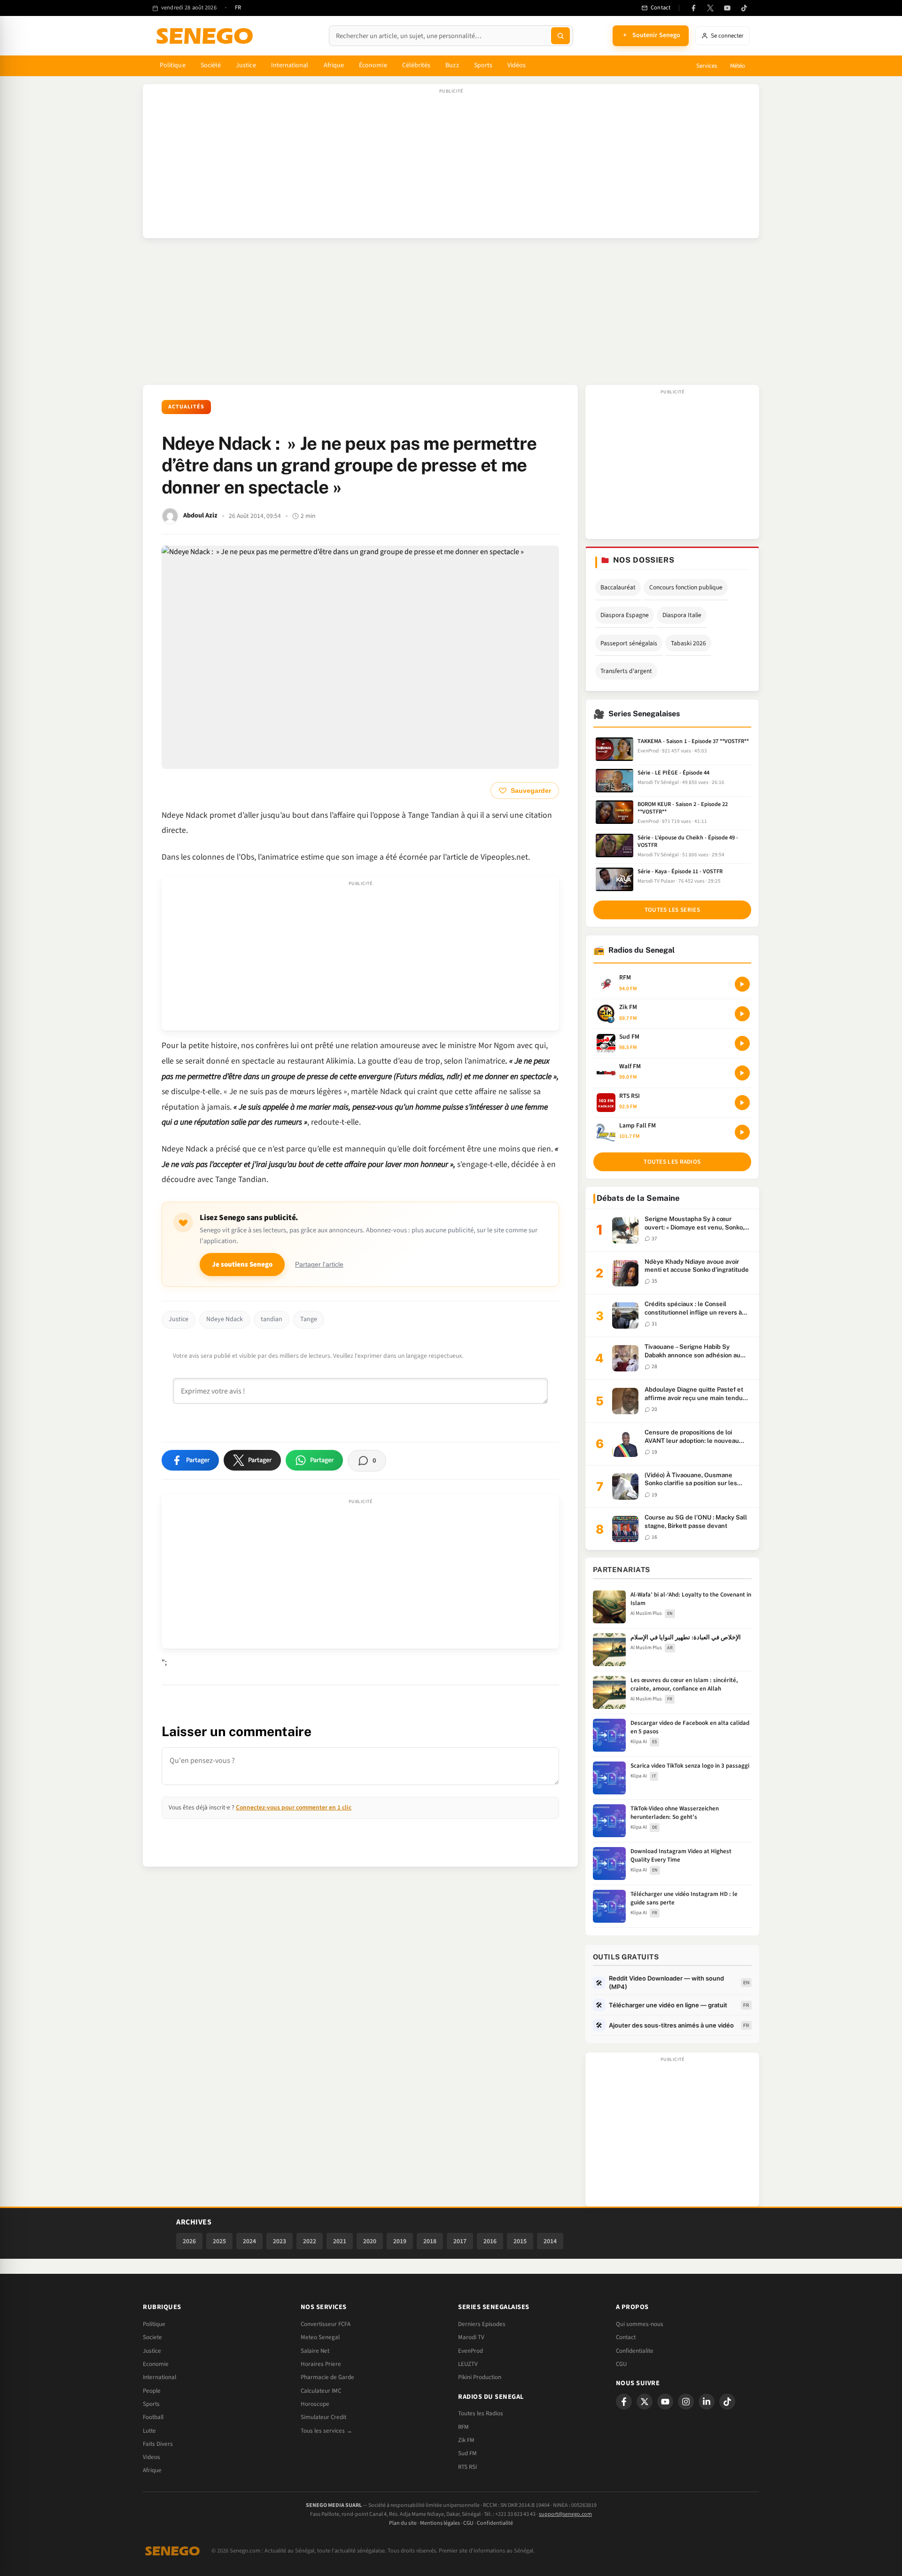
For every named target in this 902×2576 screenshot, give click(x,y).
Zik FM (466, 2440)
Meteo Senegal (320, 2337)
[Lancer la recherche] (560, 36)
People (152, 2391)
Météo (738, 66)
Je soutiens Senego (242, 1265)
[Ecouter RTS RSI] (742, 1103)
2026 (189, 2241)
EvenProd (470, 2351)
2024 (249, 2241)
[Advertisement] (451, 166)
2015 (520, 2241)
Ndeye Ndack (225, 1319)
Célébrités (416, 65)
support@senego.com (565, 2514)
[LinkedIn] (707, 2402)
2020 (370, 2241)
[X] (645, 2402)
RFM (463, 2427)
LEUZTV (468, 2364)
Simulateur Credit (323, 2417)
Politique (173, 65)
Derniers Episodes (482, 2324)
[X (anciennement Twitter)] (710, 8)
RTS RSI (467, 2467)
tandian (272, 1319)
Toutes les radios (672, 1162)
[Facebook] (693, 8)
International (290, 65)
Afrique (334, 65)
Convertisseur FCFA (326, 2324)
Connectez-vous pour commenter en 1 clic (294, 1807)
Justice (246, 65)
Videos (152, 2457)
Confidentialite (635, 2351)
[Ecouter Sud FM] (742, 1043)
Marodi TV (471, 2337)
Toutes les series (672, 910)
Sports (483, 65)
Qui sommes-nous (640, 2324)
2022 (310, 2241)
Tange (309, 1319)
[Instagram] (686, 2402)
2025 (219, 2241)
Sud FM (467, 2453)
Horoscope (315, 2404)
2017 (460, 2241)
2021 (340, 2241)
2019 (400, 2241)
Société (211, 65)
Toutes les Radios (481, 2413)
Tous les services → (327, 2431)
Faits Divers (158, 2444)
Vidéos (517, 65)
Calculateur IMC (321, 2391)
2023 (280, 2241)
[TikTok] (744, 8)
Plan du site (403, 2523)
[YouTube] (727, 8)
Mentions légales (440, 2523)
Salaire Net (315, 2351)
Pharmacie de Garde (327, 2377)
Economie (156, 2364)
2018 (430, 2241)
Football (153, 2417)
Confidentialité (495, 2523)
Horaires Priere (321, 2364)
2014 (550, 2241)
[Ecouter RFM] (742, 984)
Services (707, 66)
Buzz (452, 65)
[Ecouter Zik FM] (742, 1014)
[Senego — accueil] (206, 36)
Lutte (149, 2431)
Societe (152, 2337)
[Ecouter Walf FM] (742, 1073)
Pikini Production (480, 2377)
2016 (490, 2241)
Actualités (186, 407)
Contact (626, 2337)
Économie (373, 65)
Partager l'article (319, 1265)
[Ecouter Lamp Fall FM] (742, 1132)
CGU (621, 2364)
